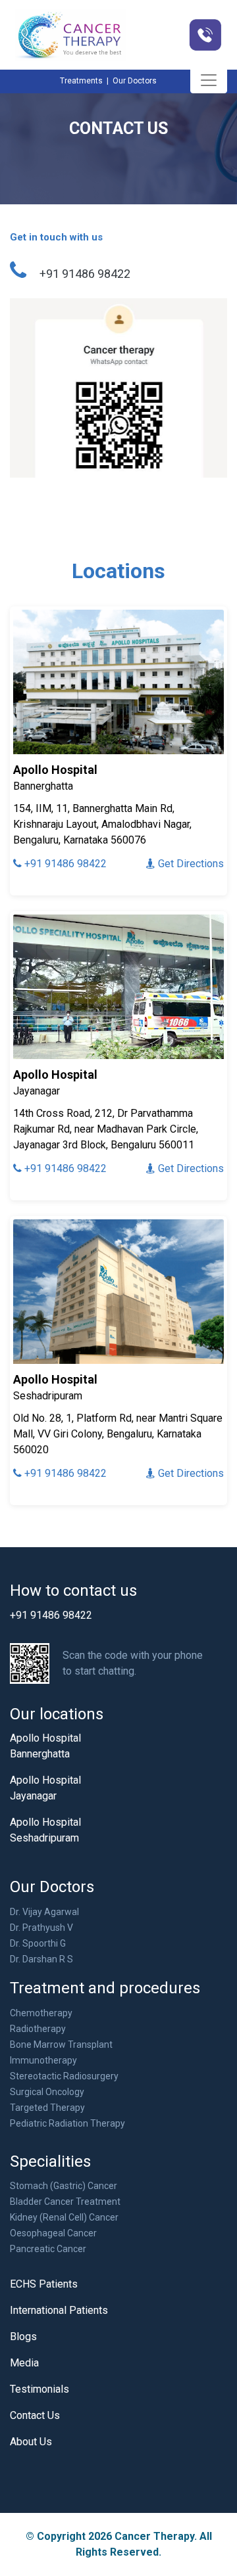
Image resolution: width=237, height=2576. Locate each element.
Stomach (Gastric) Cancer (64, 2186)
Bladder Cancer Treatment (65, 2202)
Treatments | (85, 81)
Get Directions (190, 864)
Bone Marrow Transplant (61, 2045)
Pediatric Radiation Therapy (67, 2123)
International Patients (59, 2310)
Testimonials (39, 2389)
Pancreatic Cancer (48, 2249)
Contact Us (35, 2415)
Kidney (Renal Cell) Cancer (64, 2217)
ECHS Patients (44, 2284)
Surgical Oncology (47, 2092)
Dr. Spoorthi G (38, 1943)
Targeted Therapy (47, 2108)
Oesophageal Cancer (53, 2233)
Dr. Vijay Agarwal (44, 1912)
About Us (31, 2442)
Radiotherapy (38, 2029)
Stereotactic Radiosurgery (64, 2076)
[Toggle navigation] (209, 80)
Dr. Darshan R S (41, 1959)
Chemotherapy (41, 2013)
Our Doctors (135, 81)
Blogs (23, 2337)
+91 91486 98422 (64, 864)
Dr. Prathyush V (41, 1928)
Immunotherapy (43, 2060)
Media (24, 2363)
